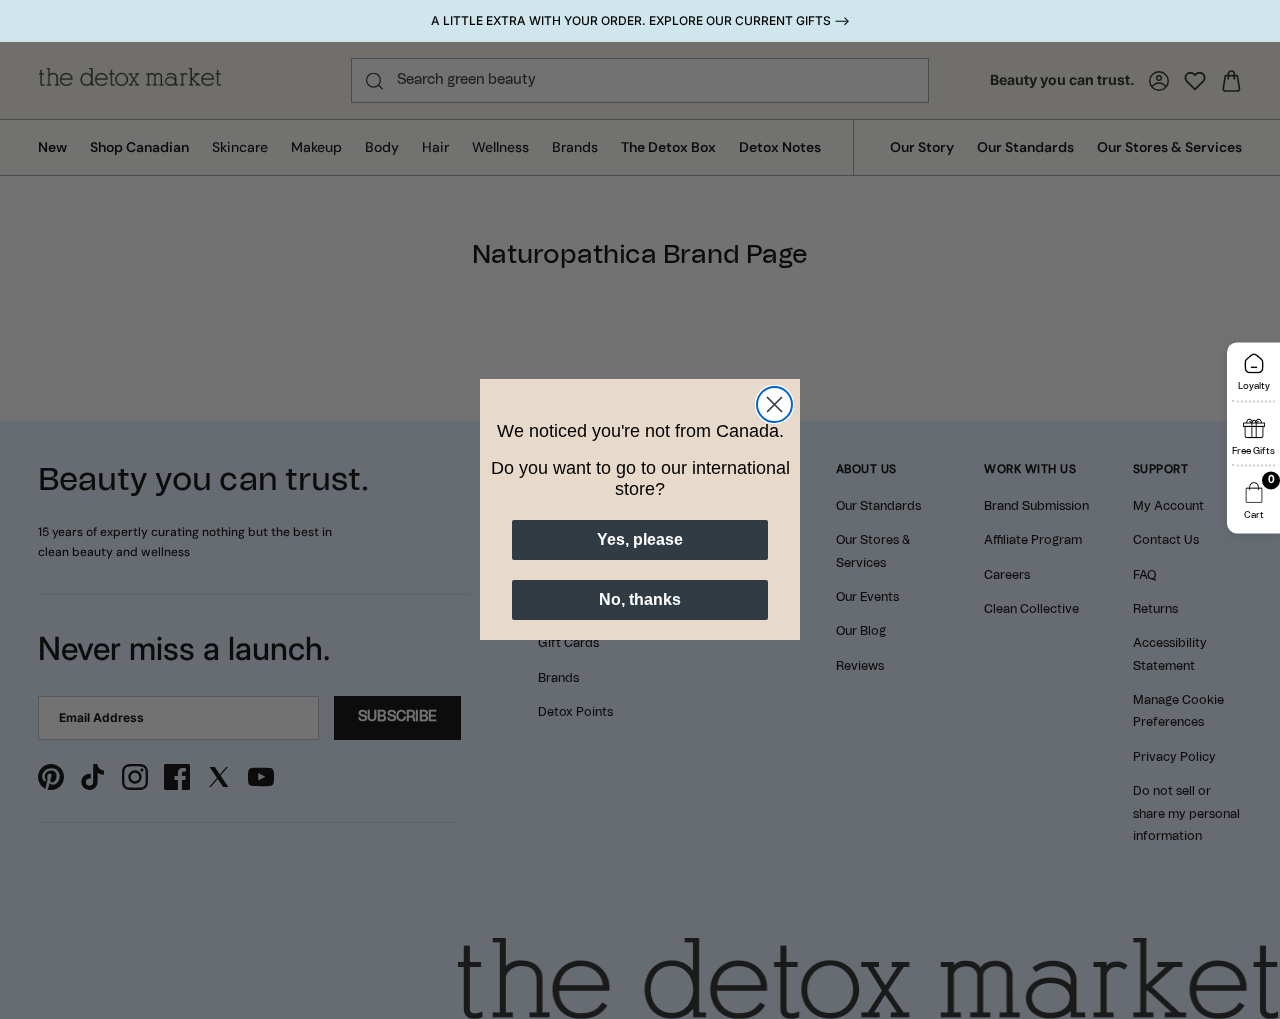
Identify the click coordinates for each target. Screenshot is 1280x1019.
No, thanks (640, 599)
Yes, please (640, 539)
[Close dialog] (774, 404)
